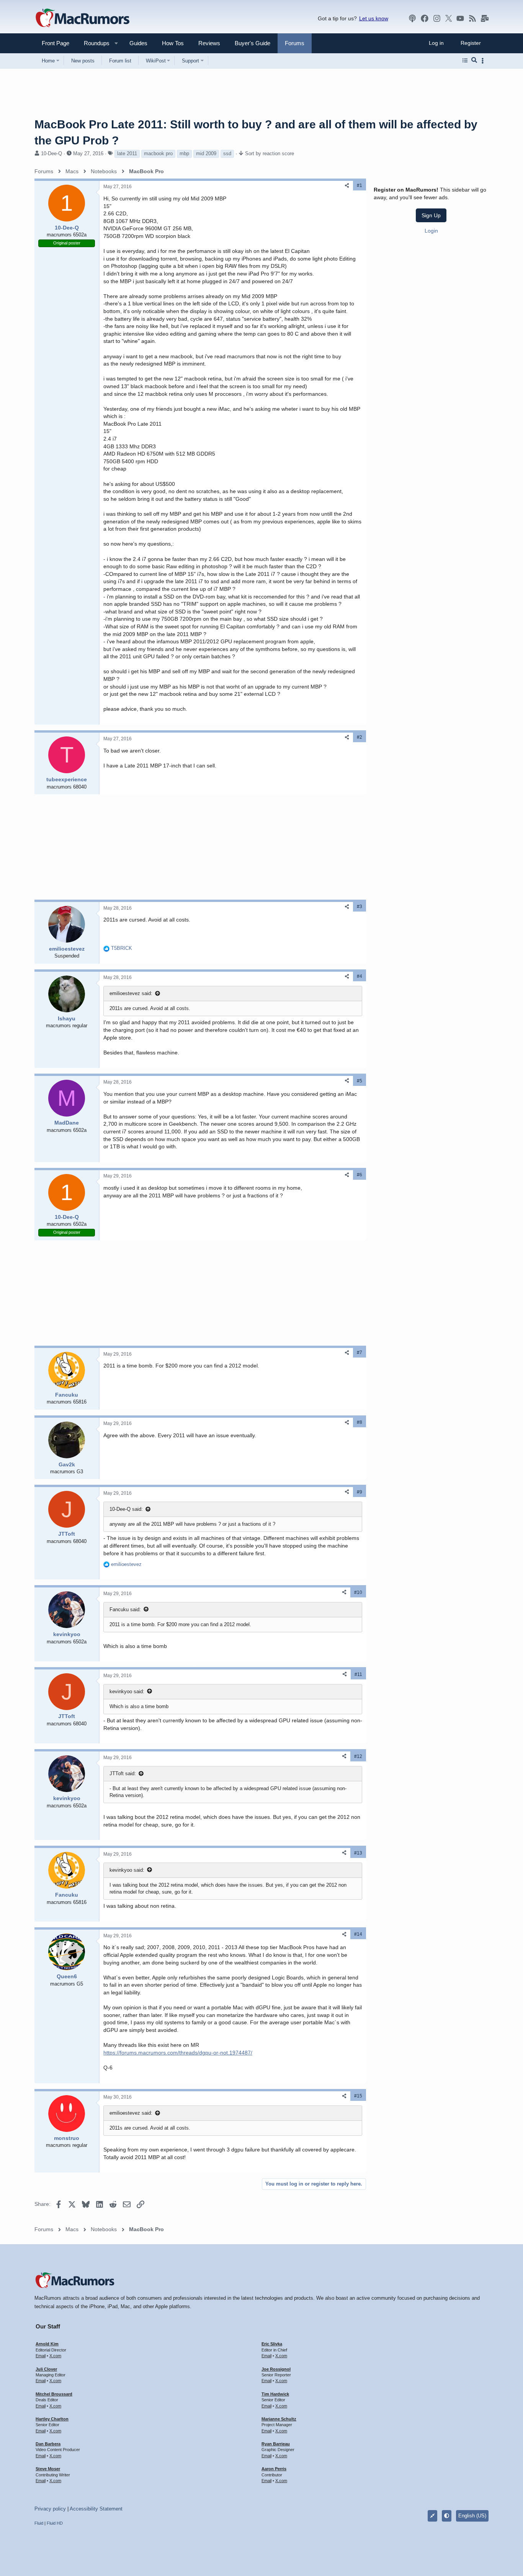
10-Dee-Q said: (126, 1509)
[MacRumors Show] (412, 18)
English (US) (472, 2516)
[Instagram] (437, 18)
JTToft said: (123, 1773)
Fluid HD (55, 2523)
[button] (93, 43)
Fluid (39, 2523)
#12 (358, 1756)
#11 (358, 1674)
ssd (227, 153)
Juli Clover (46, 2369)
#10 (358, 1592)
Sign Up (431, 215)
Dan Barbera (48, 2444)
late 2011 (127, 153)
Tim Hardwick (275, 2394)
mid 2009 (206, 153)
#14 (358, 1934)
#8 (360, 1422)
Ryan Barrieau (276, 2444)
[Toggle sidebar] (484, 61)
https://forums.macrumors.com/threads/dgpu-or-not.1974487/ (178, 2053)
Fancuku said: (125, 1609)
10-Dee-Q (51, 153)
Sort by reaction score (270, 153)
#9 (360, 1492)
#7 (360, 1353)
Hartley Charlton (52, 2419)
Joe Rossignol (276, 2369)
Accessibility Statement (96, 2509)
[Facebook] (425, 18)
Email (41, 2356)
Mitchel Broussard (54, 2394)
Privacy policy (50, 2509)
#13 (358, 1853)
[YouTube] (460, 18)
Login (431, 230)
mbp (184, 153)
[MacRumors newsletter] (485, 18)
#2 (360, 737)
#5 (360, 1081)
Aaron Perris (274, 2469)
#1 (360, 185)
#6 (360, 1175)
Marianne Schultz (279, 2419)
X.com (55, 2356)
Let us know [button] (374, 18)
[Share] (347, 186)
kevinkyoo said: (127, 1691)
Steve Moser (48, 2469)
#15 (358, 2096)
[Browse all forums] (465, 61)
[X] (449, 18)
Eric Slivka (272, 2344)
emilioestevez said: (131, 993)
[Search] (474, 61)
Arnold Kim (47, 2344)
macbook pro (158, 153)
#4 (360, 976)
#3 (360, 907)
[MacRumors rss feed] (472, 18)
